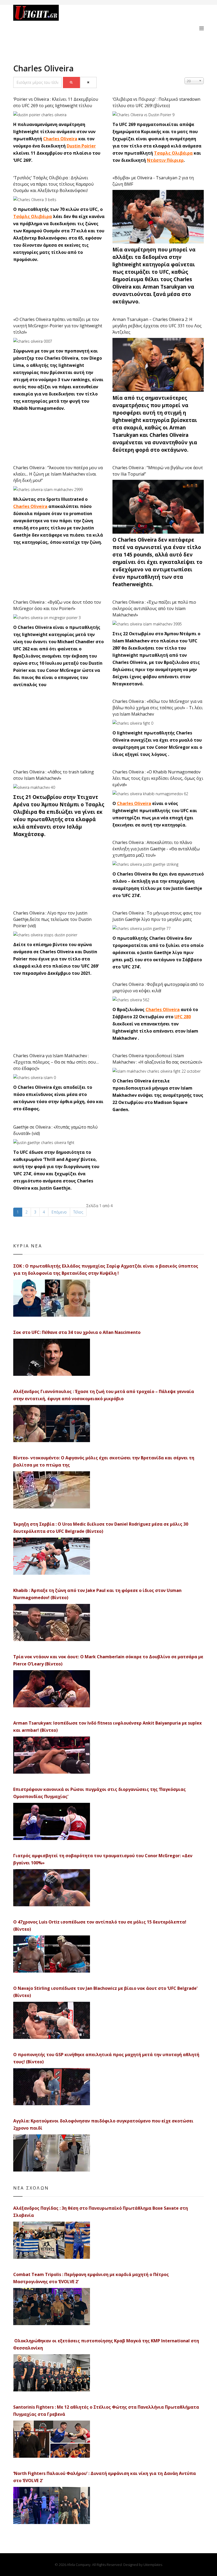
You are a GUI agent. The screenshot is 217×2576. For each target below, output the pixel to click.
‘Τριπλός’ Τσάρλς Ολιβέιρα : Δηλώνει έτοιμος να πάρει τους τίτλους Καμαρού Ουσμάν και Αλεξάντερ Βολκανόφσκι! (53, 184)
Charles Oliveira (60, 139)
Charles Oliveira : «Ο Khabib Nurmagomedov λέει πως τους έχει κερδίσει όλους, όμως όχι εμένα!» (158, 778)
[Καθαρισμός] (89, 82)
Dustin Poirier (81, 146)
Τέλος (78, 1212)
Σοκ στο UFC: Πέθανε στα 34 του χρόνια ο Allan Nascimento (77, 1332)
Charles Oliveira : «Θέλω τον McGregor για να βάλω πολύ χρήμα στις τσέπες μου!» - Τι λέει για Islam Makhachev (158, 708)
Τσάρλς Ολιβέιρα (33, 216)
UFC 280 (183, 1017)
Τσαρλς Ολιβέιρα (173, 153)
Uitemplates (153, 2565)
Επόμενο (59, 1212)
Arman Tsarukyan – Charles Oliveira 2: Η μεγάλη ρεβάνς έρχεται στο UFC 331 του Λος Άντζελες (157, 326)
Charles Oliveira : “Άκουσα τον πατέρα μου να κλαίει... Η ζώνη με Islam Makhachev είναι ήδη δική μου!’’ (58, 474)
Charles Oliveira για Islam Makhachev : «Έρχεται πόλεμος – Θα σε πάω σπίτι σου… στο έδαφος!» (56, 1062)
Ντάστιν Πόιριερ (165, 160)
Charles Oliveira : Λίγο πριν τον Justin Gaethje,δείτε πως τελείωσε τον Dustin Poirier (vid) (52, 919)
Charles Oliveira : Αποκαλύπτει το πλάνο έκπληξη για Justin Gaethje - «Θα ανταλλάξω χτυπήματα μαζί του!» (156, 849)
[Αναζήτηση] (71, 82)
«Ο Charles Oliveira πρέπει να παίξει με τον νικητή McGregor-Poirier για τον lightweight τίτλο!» (58, 326)
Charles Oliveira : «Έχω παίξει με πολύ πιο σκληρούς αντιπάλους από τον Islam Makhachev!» (154, 608)
